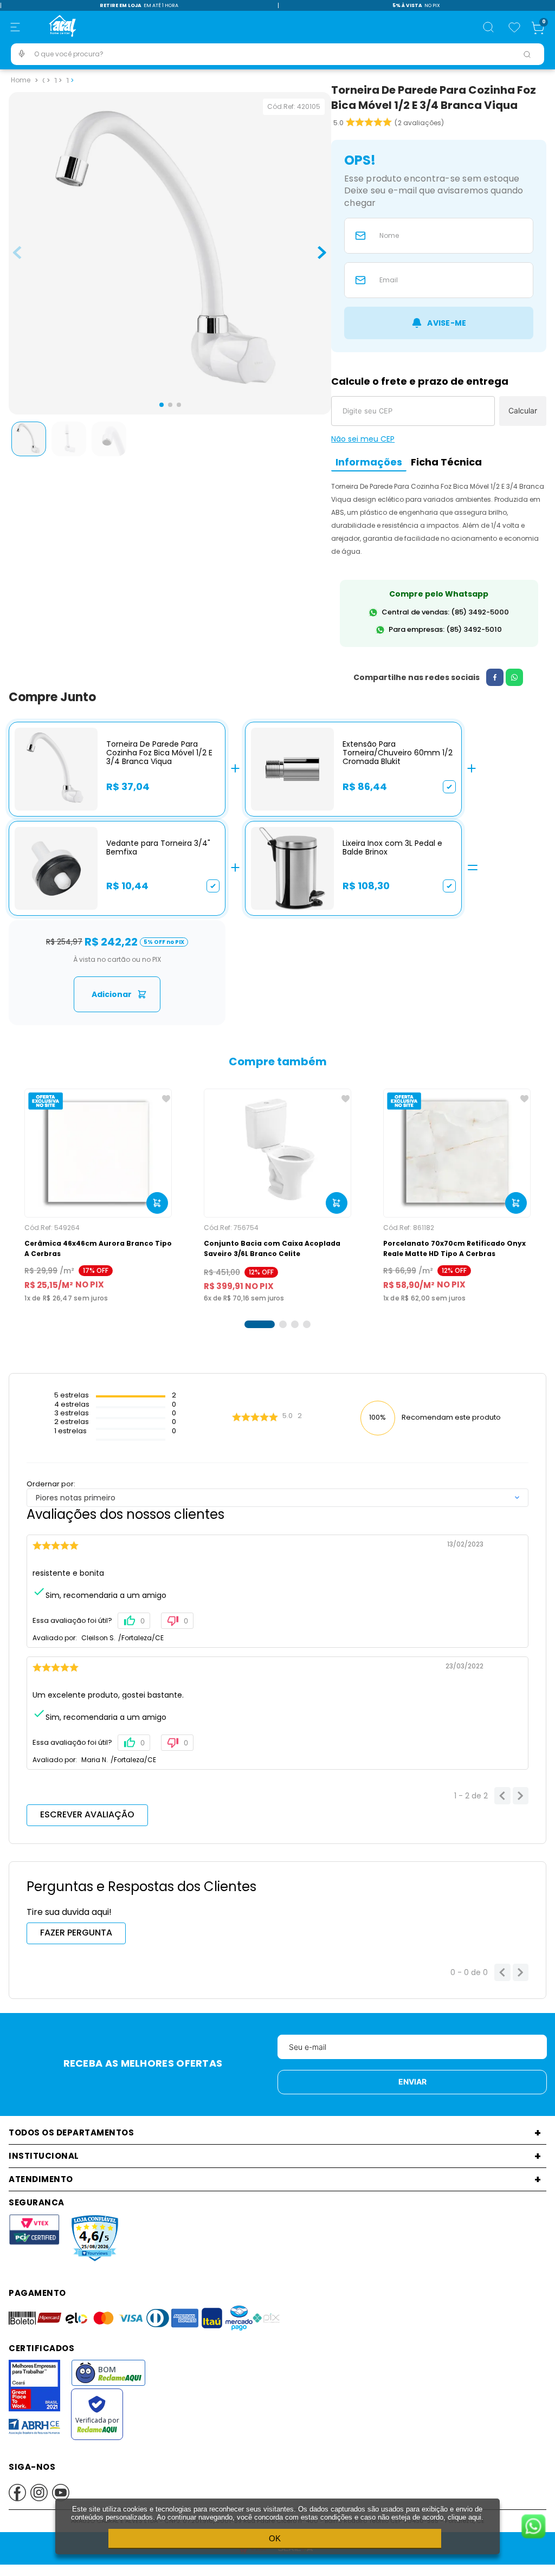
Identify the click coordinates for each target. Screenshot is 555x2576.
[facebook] (495, 677)
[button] (15, 27)
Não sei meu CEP (363, 439)
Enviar (412, 2082)
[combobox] (277, 54)
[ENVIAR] (439, 323)
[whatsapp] (514, 677)
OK (275, 2538)
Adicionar (112, 994)
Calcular (523, 410)
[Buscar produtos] (527, 54)
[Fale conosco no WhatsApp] (533, 2527)
